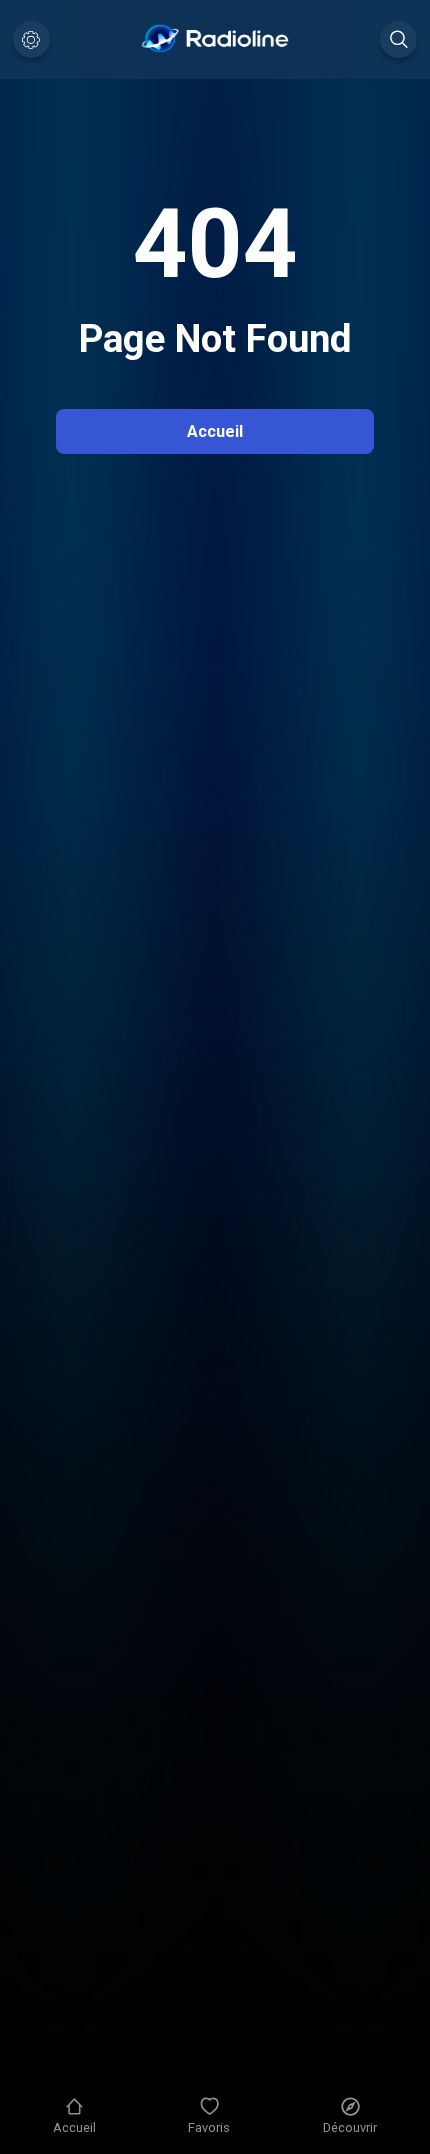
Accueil (215, 431)
